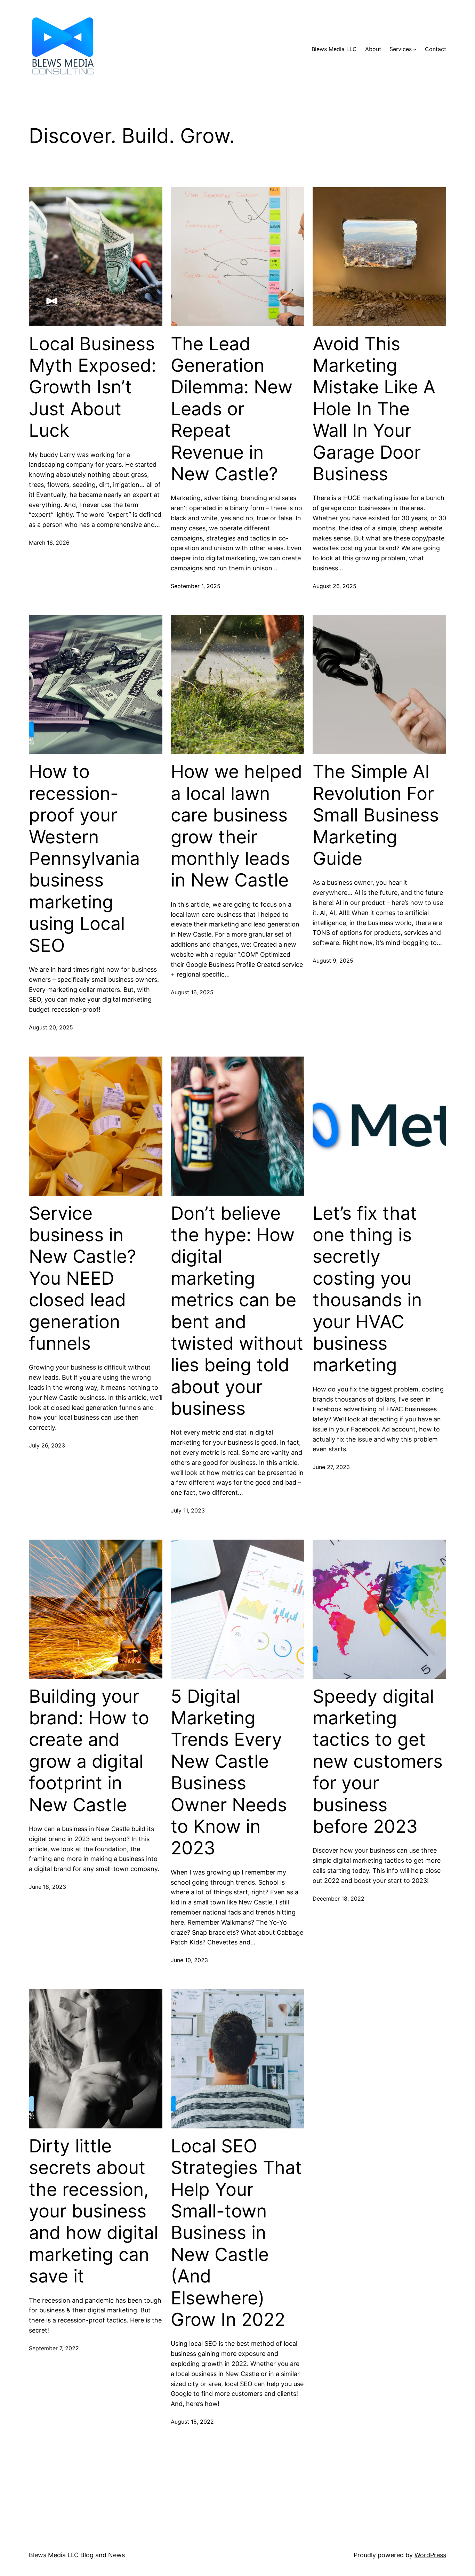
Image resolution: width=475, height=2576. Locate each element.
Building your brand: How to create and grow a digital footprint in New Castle (89, 1751)
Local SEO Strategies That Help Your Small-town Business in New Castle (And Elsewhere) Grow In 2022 (236, 2233)
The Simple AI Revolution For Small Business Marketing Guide (376, 815)
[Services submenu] (415, 49)
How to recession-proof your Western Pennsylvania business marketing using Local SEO (84, 858)
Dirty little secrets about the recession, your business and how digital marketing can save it (94, 2211)
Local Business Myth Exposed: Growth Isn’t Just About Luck (92, 387)
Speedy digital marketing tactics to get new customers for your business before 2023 (378, 1762)
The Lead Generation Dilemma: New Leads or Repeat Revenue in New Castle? (232, 409)
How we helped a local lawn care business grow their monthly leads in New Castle (236, 826)
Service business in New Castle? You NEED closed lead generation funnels (82, 1278)
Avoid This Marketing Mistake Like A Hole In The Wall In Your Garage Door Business (374, 409)
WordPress (430, 2555)
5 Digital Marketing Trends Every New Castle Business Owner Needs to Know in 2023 (229, 1772)
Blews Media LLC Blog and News (77, 2555)
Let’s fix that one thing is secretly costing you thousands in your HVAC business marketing (367, 1289)
